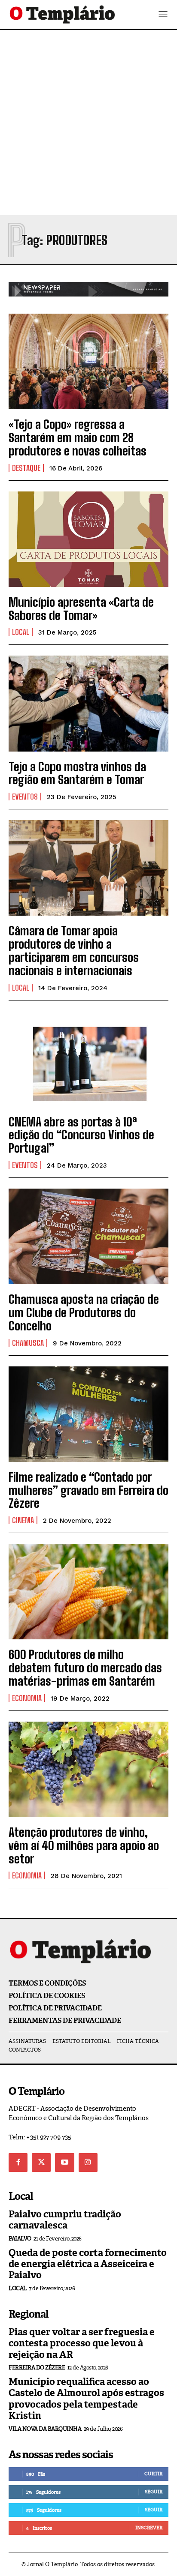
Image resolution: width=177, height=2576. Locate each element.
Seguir (154, 2492)
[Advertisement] (88, 123)
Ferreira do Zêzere (37, 2368)
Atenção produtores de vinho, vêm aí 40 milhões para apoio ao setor (84, 1845)
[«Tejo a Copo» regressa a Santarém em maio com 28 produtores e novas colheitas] (88, 361)
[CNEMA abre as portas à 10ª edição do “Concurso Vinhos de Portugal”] (88, 1059)
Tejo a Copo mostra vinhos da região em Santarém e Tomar (77, 773)
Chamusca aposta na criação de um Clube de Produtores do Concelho (84, 1312)
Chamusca (28, 1343)
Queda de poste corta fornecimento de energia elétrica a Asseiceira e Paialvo (88, 2264)
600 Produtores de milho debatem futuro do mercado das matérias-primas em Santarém (85, 1668)
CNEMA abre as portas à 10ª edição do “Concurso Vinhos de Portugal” (81, 1135)
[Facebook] (18, 2163)
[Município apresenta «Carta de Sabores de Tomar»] (88, 539)
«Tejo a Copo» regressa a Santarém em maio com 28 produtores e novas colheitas (78, 437)
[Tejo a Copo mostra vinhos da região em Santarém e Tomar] (88, 703)
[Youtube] (64, 2163)
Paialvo (20, 2239)
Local (21, 632)
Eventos (25, 797)
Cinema (23, 1520)
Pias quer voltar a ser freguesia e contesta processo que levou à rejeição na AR (82, 2343)
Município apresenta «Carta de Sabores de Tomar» (81, 609)
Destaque (26, 468)
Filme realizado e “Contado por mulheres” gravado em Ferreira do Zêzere (88, 1490)
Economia (27, 1698)
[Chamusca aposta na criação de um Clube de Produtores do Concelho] (88, 1236)
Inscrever (149, 2528)
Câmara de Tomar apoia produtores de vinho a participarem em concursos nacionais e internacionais (74, 950)
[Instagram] (88, 2163)
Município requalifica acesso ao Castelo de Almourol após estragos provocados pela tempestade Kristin (86, 2399)
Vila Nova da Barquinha (45, 2429)
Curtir (153, 2474)
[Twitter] (41, 2163)
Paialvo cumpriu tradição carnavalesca (65, 2220)
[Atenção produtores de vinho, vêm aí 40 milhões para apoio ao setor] (88, 1769)
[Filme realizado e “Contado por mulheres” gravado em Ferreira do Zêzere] (88, 1414)
